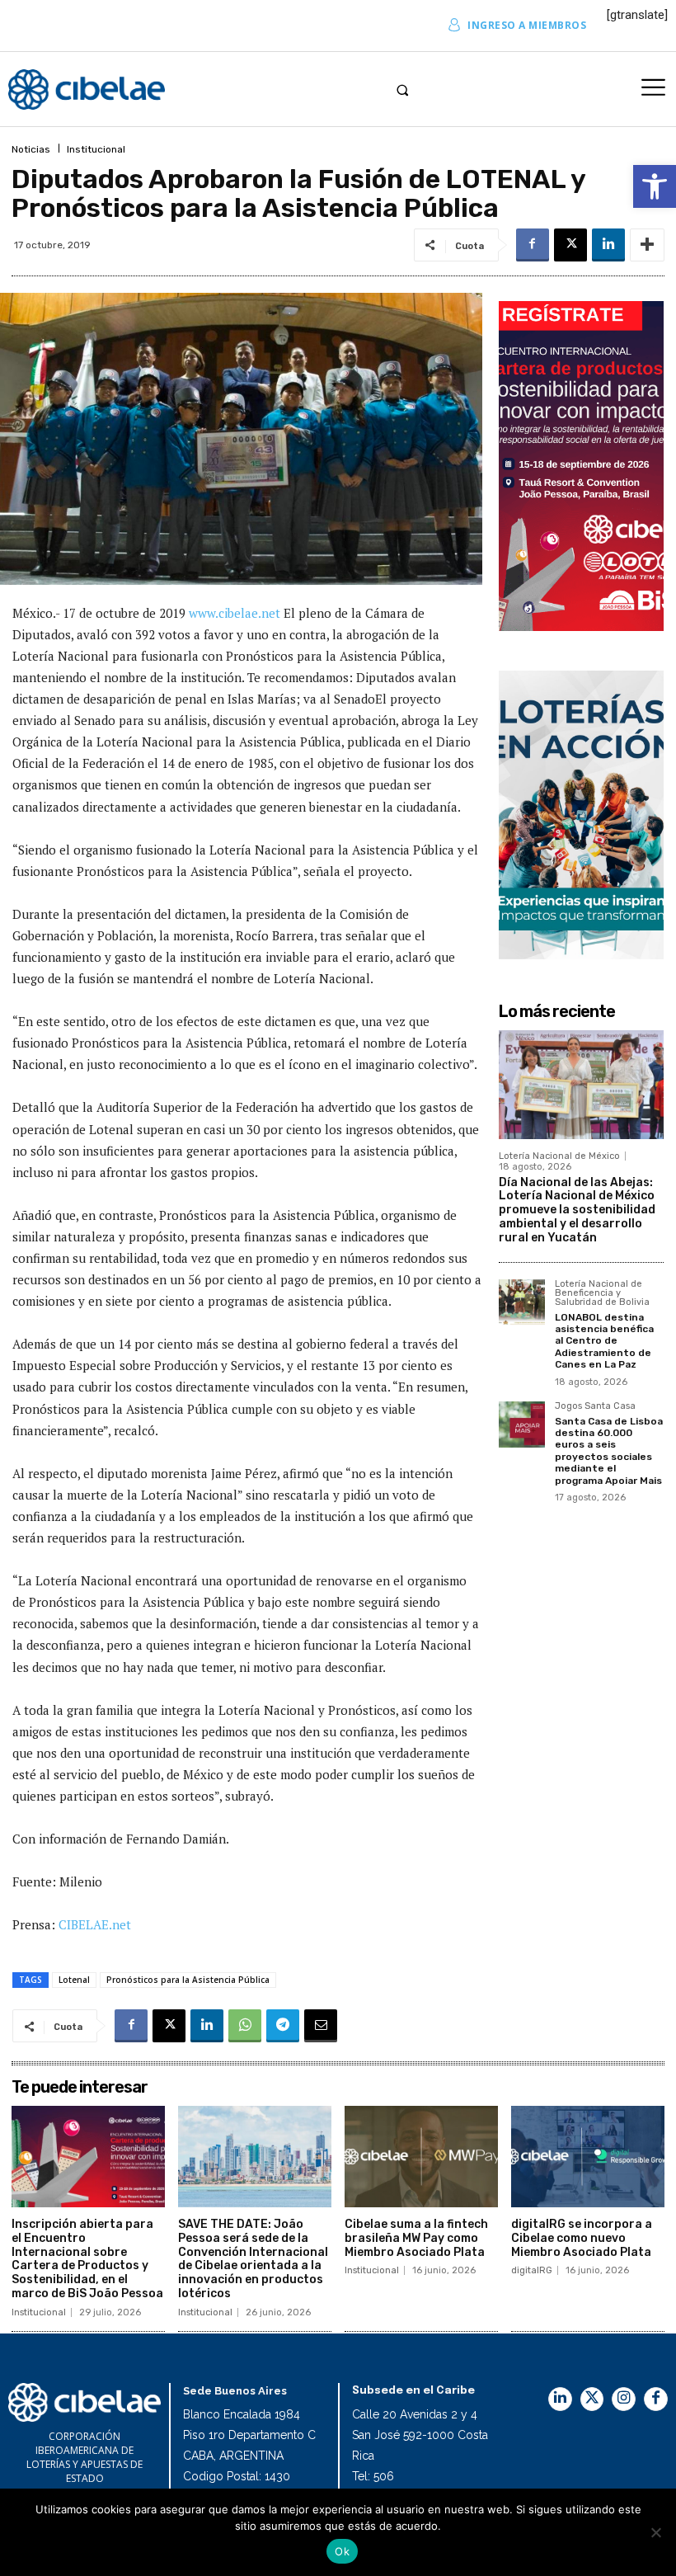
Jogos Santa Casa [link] (595, 1406)
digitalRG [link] (532, 2270)
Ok (342, 2551)
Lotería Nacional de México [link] (559, 1156)
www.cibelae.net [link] (236, 613)
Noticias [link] (31, 149)
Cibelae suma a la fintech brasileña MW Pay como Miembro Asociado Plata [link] (416, 2238)
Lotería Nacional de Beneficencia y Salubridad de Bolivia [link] (602, 1293)
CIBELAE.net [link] (95, 1924)
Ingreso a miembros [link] (527, 25)
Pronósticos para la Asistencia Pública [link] (188, 1980)
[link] (655, 186)
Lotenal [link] (74, 1980)
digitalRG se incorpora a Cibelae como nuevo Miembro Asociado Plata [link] (582, 2238)
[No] (655, 2532)
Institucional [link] (96, 149)
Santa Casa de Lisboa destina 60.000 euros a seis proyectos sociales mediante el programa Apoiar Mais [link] (609, 1451)
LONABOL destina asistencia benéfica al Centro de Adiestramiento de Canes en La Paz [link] (604, 1341)
